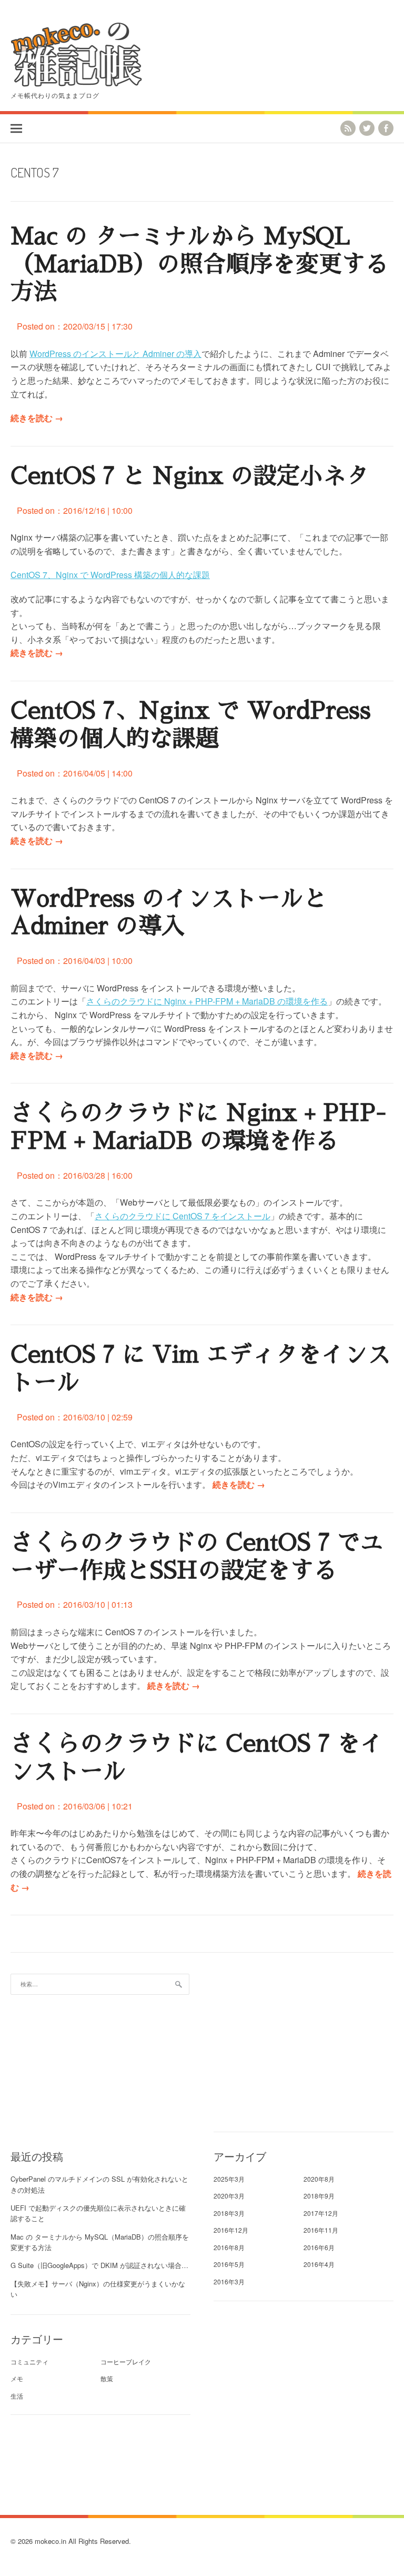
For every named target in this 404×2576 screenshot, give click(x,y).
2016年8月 (229, 2247)
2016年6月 (319, 2247)
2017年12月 (321, 2213)
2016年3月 (229, 2281)
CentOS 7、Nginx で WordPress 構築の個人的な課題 (110, 575)
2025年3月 (229, 2179)
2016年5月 (229, 2264)
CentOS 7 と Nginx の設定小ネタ (190, 476)
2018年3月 (229, 2213)
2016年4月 (319, 2264)
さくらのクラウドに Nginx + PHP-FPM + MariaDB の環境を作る (207, 1001)
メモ (17, 2378)
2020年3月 (229, 2196)
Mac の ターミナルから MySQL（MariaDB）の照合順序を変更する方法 (199, 264)
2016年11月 (321, 2230)
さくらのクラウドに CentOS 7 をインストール (183, 1216)
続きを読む (37, 418)
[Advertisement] (304, 2047)
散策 (107, 2378)
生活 (17, 2396)
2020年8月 (319, 2179)
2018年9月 (319, 2196)
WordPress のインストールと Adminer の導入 (115, 354)
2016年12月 (231, 2230)
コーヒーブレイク (126, 2361)
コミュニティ (29, 2361)
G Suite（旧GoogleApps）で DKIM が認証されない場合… (99, 2265)
